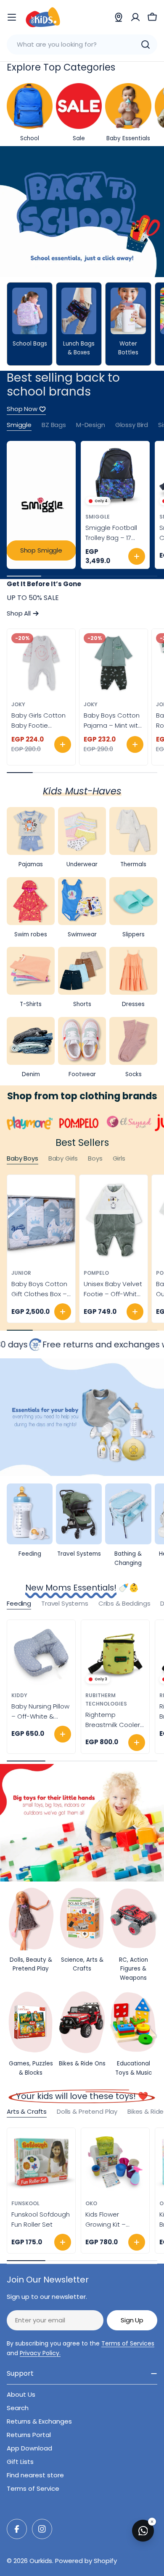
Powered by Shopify (86, 2561)
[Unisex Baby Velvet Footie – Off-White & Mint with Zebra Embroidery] (114, 1220)
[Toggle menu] (12, 17)
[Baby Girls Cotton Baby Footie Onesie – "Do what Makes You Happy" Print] (41, 663)
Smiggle (98, 517)
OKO (91, 2203)
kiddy (19, 1695)
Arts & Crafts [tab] (27, 2111)
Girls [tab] (119, 1158)
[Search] (145, 45)
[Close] (152, 2522)
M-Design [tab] (91, 425)
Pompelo (96, 1273)
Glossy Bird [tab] (132, 425)
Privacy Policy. (40, 2353)
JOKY (18, 704)
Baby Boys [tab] (22, 1158)
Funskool (25, 2203)
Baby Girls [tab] (63, 1158)
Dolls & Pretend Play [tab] (87, 2111)
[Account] (135, 17)
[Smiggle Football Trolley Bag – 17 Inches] (115, 475)
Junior (21, 1273)
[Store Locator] (119, 17)
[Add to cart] (137, 556)
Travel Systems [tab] (65, 1603)
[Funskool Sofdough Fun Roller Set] (41, 2162)
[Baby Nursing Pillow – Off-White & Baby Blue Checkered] (41, 1654)
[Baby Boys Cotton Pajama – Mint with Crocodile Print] (114, 663)
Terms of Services (128, 2343)
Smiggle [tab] (19, 425)
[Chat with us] (143, 2531)
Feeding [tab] (19, 1603)
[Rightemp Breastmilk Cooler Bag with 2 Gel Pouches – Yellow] (115, 1654)
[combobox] (82, 45)
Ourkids (41, 2561)
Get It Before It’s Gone (44, 584)
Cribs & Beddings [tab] (124, 1603)
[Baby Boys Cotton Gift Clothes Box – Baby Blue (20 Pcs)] (41, 1220)
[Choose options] (63, 744)
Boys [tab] (95, 1158)
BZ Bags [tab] (54, 425)
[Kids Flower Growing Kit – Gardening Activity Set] (115, 2162)
